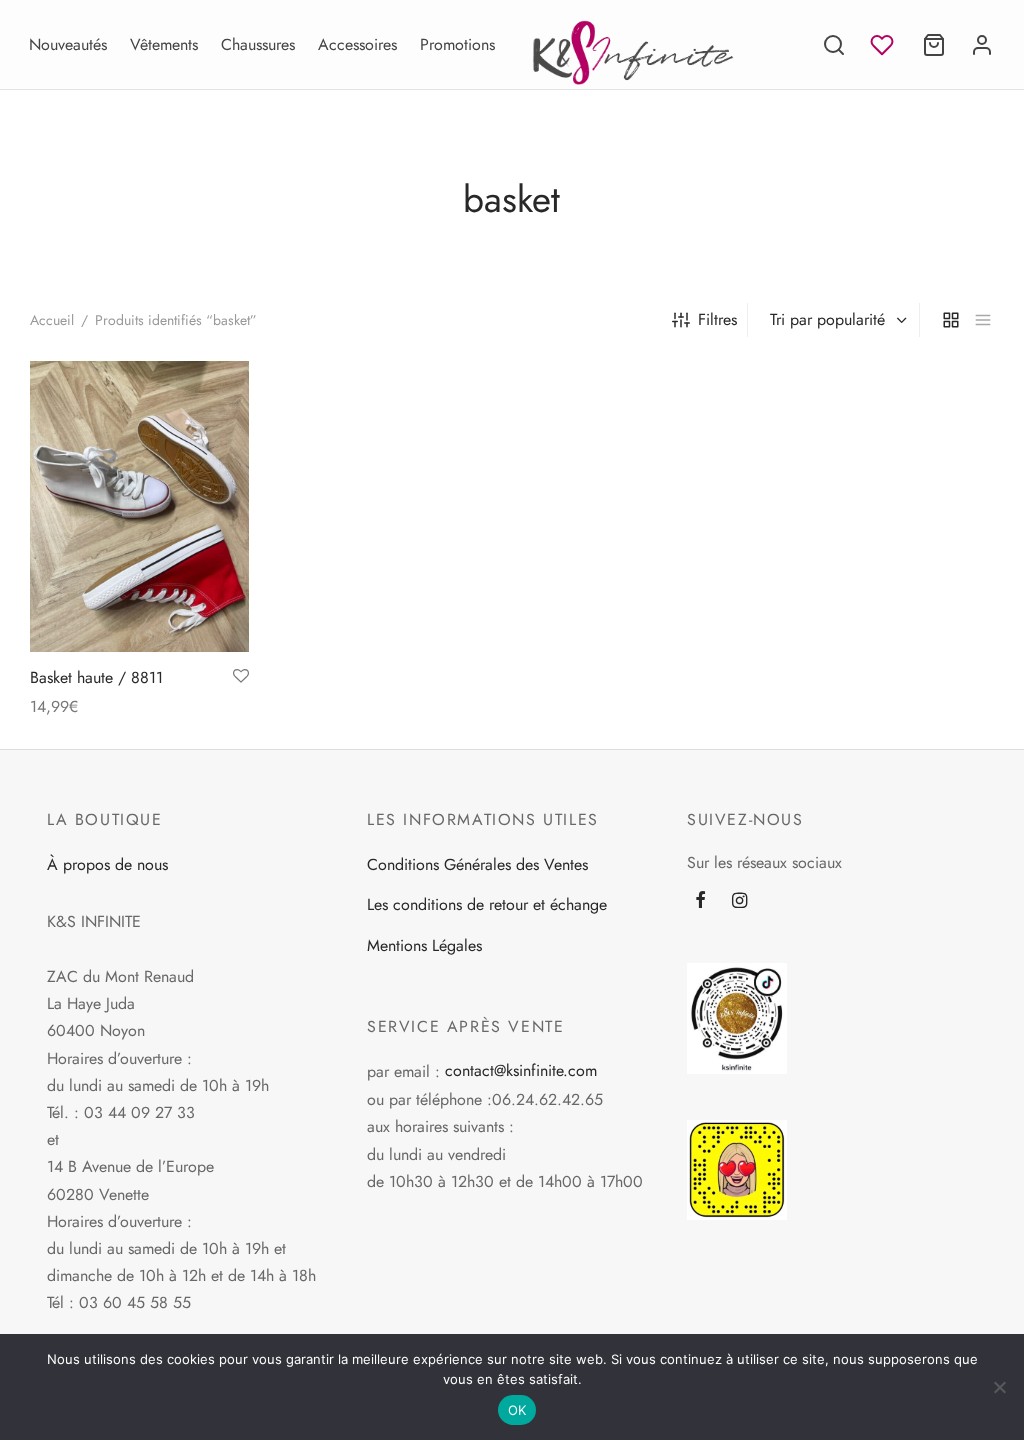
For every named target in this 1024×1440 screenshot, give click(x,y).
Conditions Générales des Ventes (477, 864)
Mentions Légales (424, 945)
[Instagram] (739, 902)
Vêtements (164, 44)
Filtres (717, 319)
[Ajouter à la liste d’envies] (241, 677)
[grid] (951, 320)
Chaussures (258, 44)
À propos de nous (107, 864)
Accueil (52, 320)
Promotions (457, 44)
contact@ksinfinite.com (521, 1070)
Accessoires (357, 44)
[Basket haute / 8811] (139, 506)
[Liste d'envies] (884, 45)
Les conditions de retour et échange (487, 904)
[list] (983, 320)
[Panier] (934, 45)
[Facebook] (700, 902)
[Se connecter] (982, 45)
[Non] (999, 1387)
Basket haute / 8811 (96, 677)
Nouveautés (68, 44)
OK (517, 1410)
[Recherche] (834, 45)
